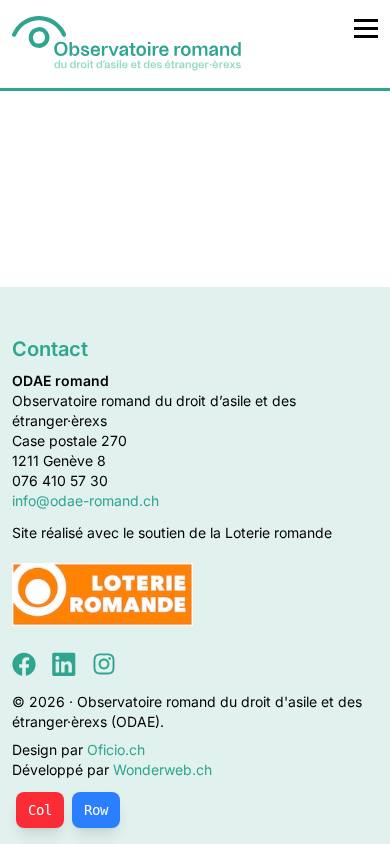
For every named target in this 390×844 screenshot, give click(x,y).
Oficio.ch (116, 749)
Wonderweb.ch (162, 769)
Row (96, 810)
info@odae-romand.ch (85, 500)
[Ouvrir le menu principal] (366, 28)
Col (40, 810)
